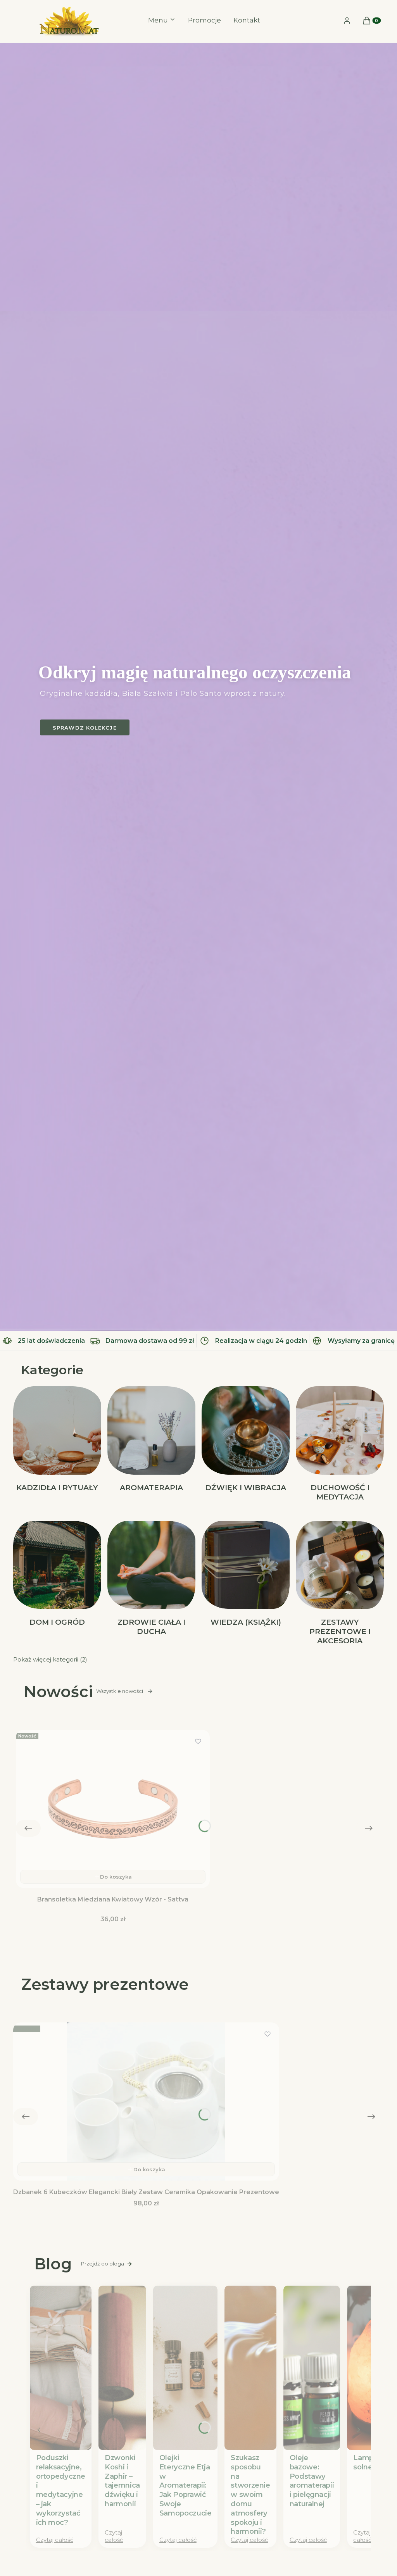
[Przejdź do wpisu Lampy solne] (365, 2368)
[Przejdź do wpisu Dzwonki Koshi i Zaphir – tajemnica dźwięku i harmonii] (122, 2368)
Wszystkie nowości (120, 1691)
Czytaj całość (55, 2540)
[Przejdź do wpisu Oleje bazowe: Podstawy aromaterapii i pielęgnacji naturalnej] (312, 2368)
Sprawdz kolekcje (85, 728)
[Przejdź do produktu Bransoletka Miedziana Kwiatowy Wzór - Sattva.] (113, 1809)
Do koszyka (116, 1877)
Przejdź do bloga (103, 2264)
